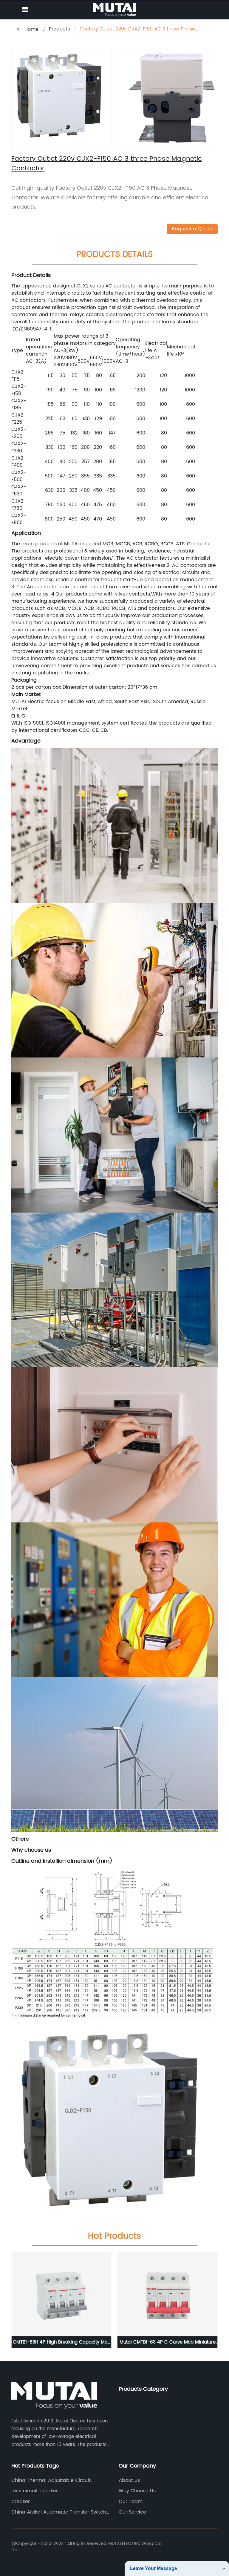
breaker (21, 2502)
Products (59, 29)
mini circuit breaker (35, 2491)
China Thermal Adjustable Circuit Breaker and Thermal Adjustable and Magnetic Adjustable (56, 2480)
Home (31, 29)
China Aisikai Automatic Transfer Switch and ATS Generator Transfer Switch (59, 2512)
